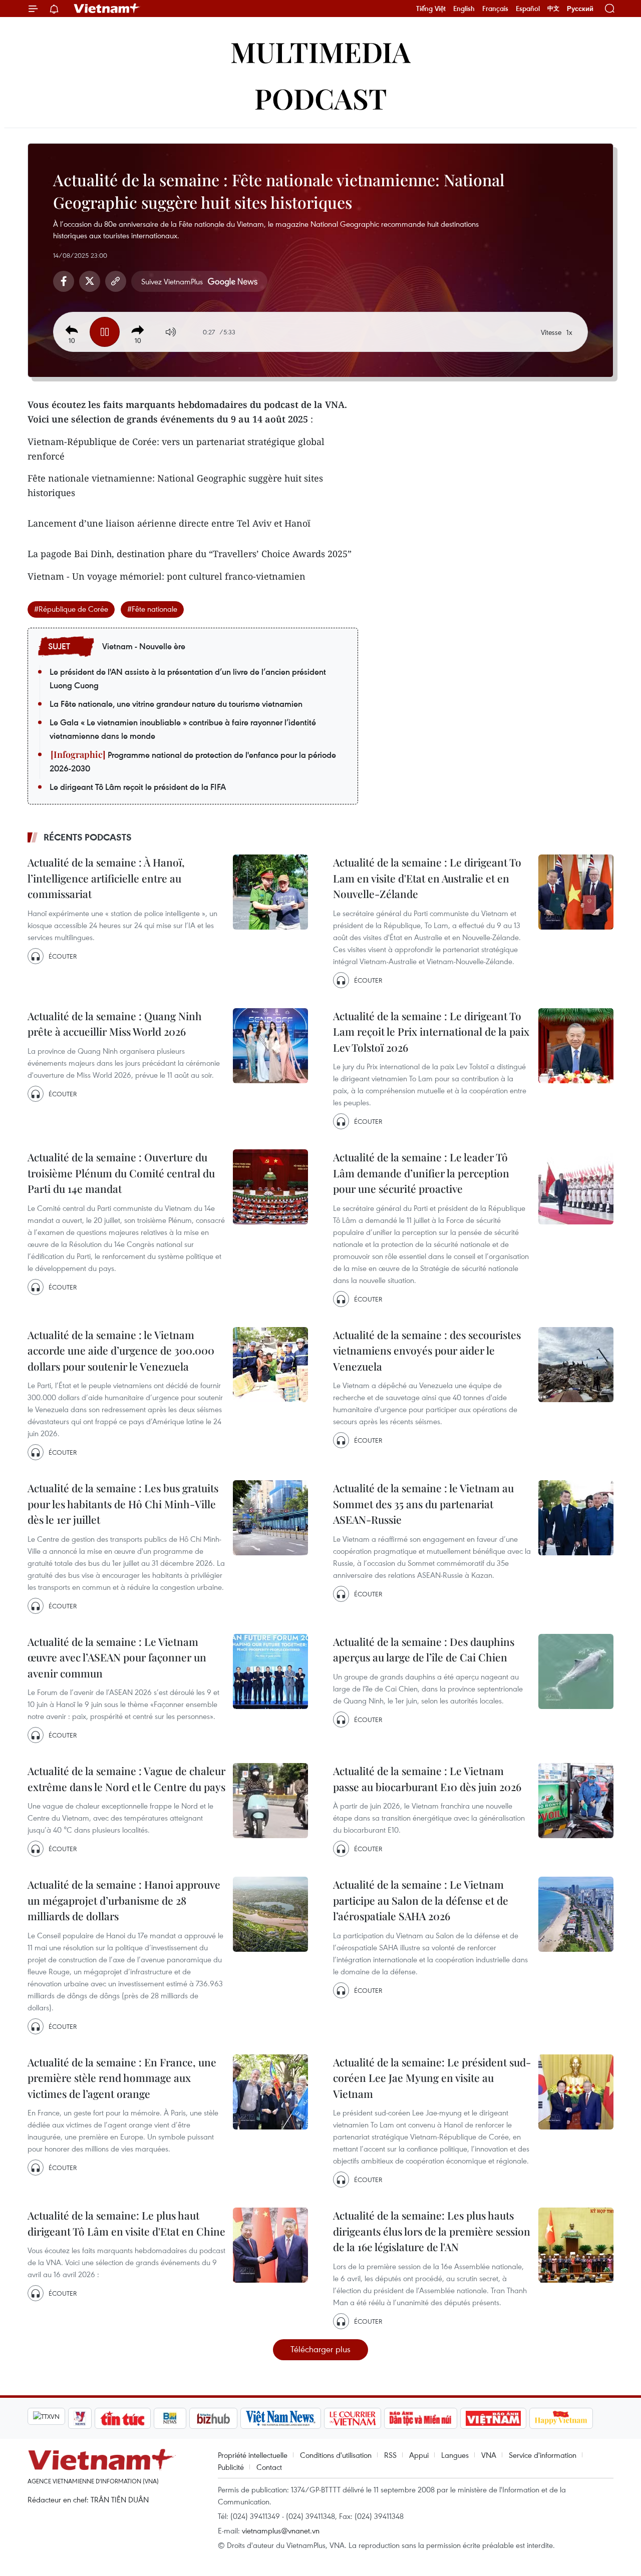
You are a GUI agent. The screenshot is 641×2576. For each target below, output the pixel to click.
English (464, 9)
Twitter (90, 281)
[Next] (138, 330)
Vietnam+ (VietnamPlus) (107, 9)
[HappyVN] (561, 2418)
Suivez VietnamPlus (172, 281)
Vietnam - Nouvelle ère (144, 646)
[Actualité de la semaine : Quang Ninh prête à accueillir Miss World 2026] (270, 1046)
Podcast (321, 98)
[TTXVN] (46, 2416)
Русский (580, 9)
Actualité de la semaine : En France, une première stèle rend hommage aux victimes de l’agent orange (122, 2078)
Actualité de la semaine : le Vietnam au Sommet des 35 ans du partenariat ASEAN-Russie (423, 1504)
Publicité (231, 2467)
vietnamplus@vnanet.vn (281, 2530)
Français (495, 9)
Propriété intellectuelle (253, 2455)
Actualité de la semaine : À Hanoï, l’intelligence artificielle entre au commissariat (106, 878)
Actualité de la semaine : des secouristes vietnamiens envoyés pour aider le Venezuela (427, 1350)
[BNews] (170, 2418)
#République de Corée (71, 609)
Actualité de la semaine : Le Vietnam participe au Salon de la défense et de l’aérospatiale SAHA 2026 (421, 1900)
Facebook (64, 281)
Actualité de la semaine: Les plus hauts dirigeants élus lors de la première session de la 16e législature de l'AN (432, 2231)
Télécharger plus (320, 2349)
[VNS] (281, 2418)
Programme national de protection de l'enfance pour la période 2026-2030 (193, 762)
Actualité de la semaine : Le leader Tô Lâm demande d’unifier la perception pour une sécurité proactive (421, 1173)
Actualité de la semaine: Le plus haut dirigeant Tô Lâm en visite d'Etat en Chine (126, 2223)
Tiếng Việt (431, 9)
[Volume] (171, 332)
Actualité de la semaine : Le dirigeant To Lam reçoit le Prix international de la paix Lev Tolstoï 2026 (431, 1031)
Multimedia (320, 51)
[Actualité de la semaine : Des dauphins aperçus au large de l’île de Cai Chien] (576, 1671)
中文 (553, 9)
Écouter (63, 956)
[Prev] (72, 330)
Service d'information (543, 2455)
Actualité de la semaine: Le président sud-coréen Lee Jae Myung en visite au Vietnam (432, 2078)
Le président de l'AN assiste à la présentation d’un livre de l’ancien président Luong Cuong (188, 679)
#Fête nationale (152, 609)
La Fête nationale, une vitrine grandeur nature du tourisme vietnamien (176, 704)
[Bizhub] (213, 2418)
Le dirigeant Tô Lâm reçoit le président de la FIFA (138, 787)
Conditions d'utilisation (336, 2455)
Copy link (116, 281)
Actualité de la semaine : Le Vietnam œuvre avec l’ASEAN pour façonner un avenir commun (117, 1657)
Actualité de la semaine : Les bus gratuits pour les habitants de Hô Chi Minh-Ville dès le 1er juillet (123, 1504)
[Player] (105, 332)
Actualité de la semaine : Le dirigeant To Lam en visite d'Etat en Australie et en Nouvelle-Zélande (427, 878)
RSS (390, 2455)
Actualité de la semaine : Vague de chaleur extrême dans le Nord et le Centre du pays (126, 1779)
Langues (455, 2455)
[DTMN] (421, 2418)
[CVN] (353, 2418)
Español (528, 9)
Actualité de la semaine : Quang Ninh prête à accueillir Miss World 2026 (115, 1024)
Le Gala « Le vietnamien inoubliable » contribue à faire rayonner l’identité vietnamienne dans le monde (183, 729)
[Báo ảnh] (493, 2418)
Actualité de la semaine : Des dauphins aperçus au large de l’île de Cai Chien (424, 1649)
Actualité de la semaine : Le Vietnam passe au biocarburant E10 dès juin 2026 (427, 1779)
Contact (269, 2467)
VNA (489, 2455)
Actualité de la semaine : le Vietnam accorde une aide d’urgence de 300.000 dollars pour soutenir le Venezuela (121, 1350)
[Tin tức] (123, 2418)
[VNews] (80, 2418)
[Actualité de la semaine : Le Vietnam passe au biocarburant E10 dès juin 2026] (576, 1801)
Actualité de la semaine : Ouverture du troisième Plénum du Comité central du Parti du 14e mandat (121, 1173)
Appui (419, 2455)
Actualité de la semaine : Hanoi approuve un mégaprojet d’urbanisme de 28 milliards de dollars (124, 1900)
